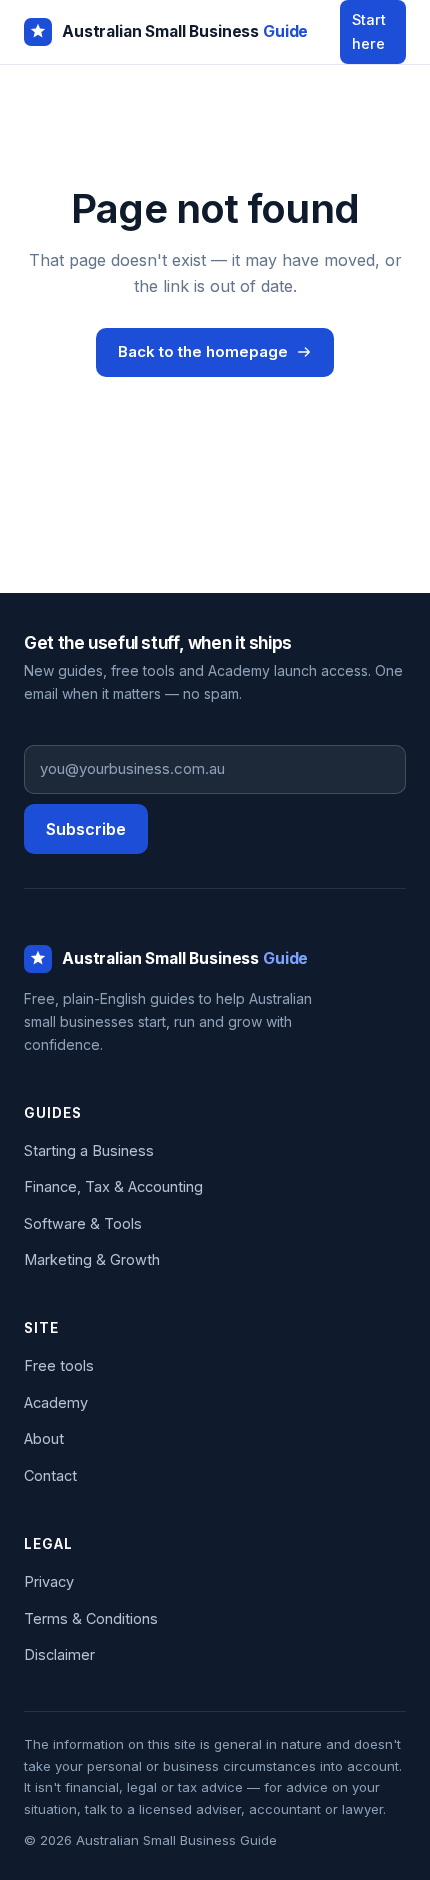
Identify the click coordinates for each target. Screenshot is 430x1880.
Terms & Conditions (91, 1618)
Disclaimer (59, 1654)
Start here (369, 31)
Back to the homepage (203, 351)
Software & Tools (83, 1223)
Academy (56, 1402)
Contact (50, 1475)
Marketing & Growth (92, 1259)
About (44, 1438)
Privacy (49, 1581)
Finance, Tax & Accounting (113, 1186)
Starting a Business (89, 1150)
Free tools (59, 1365)
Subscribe (86, 829)
